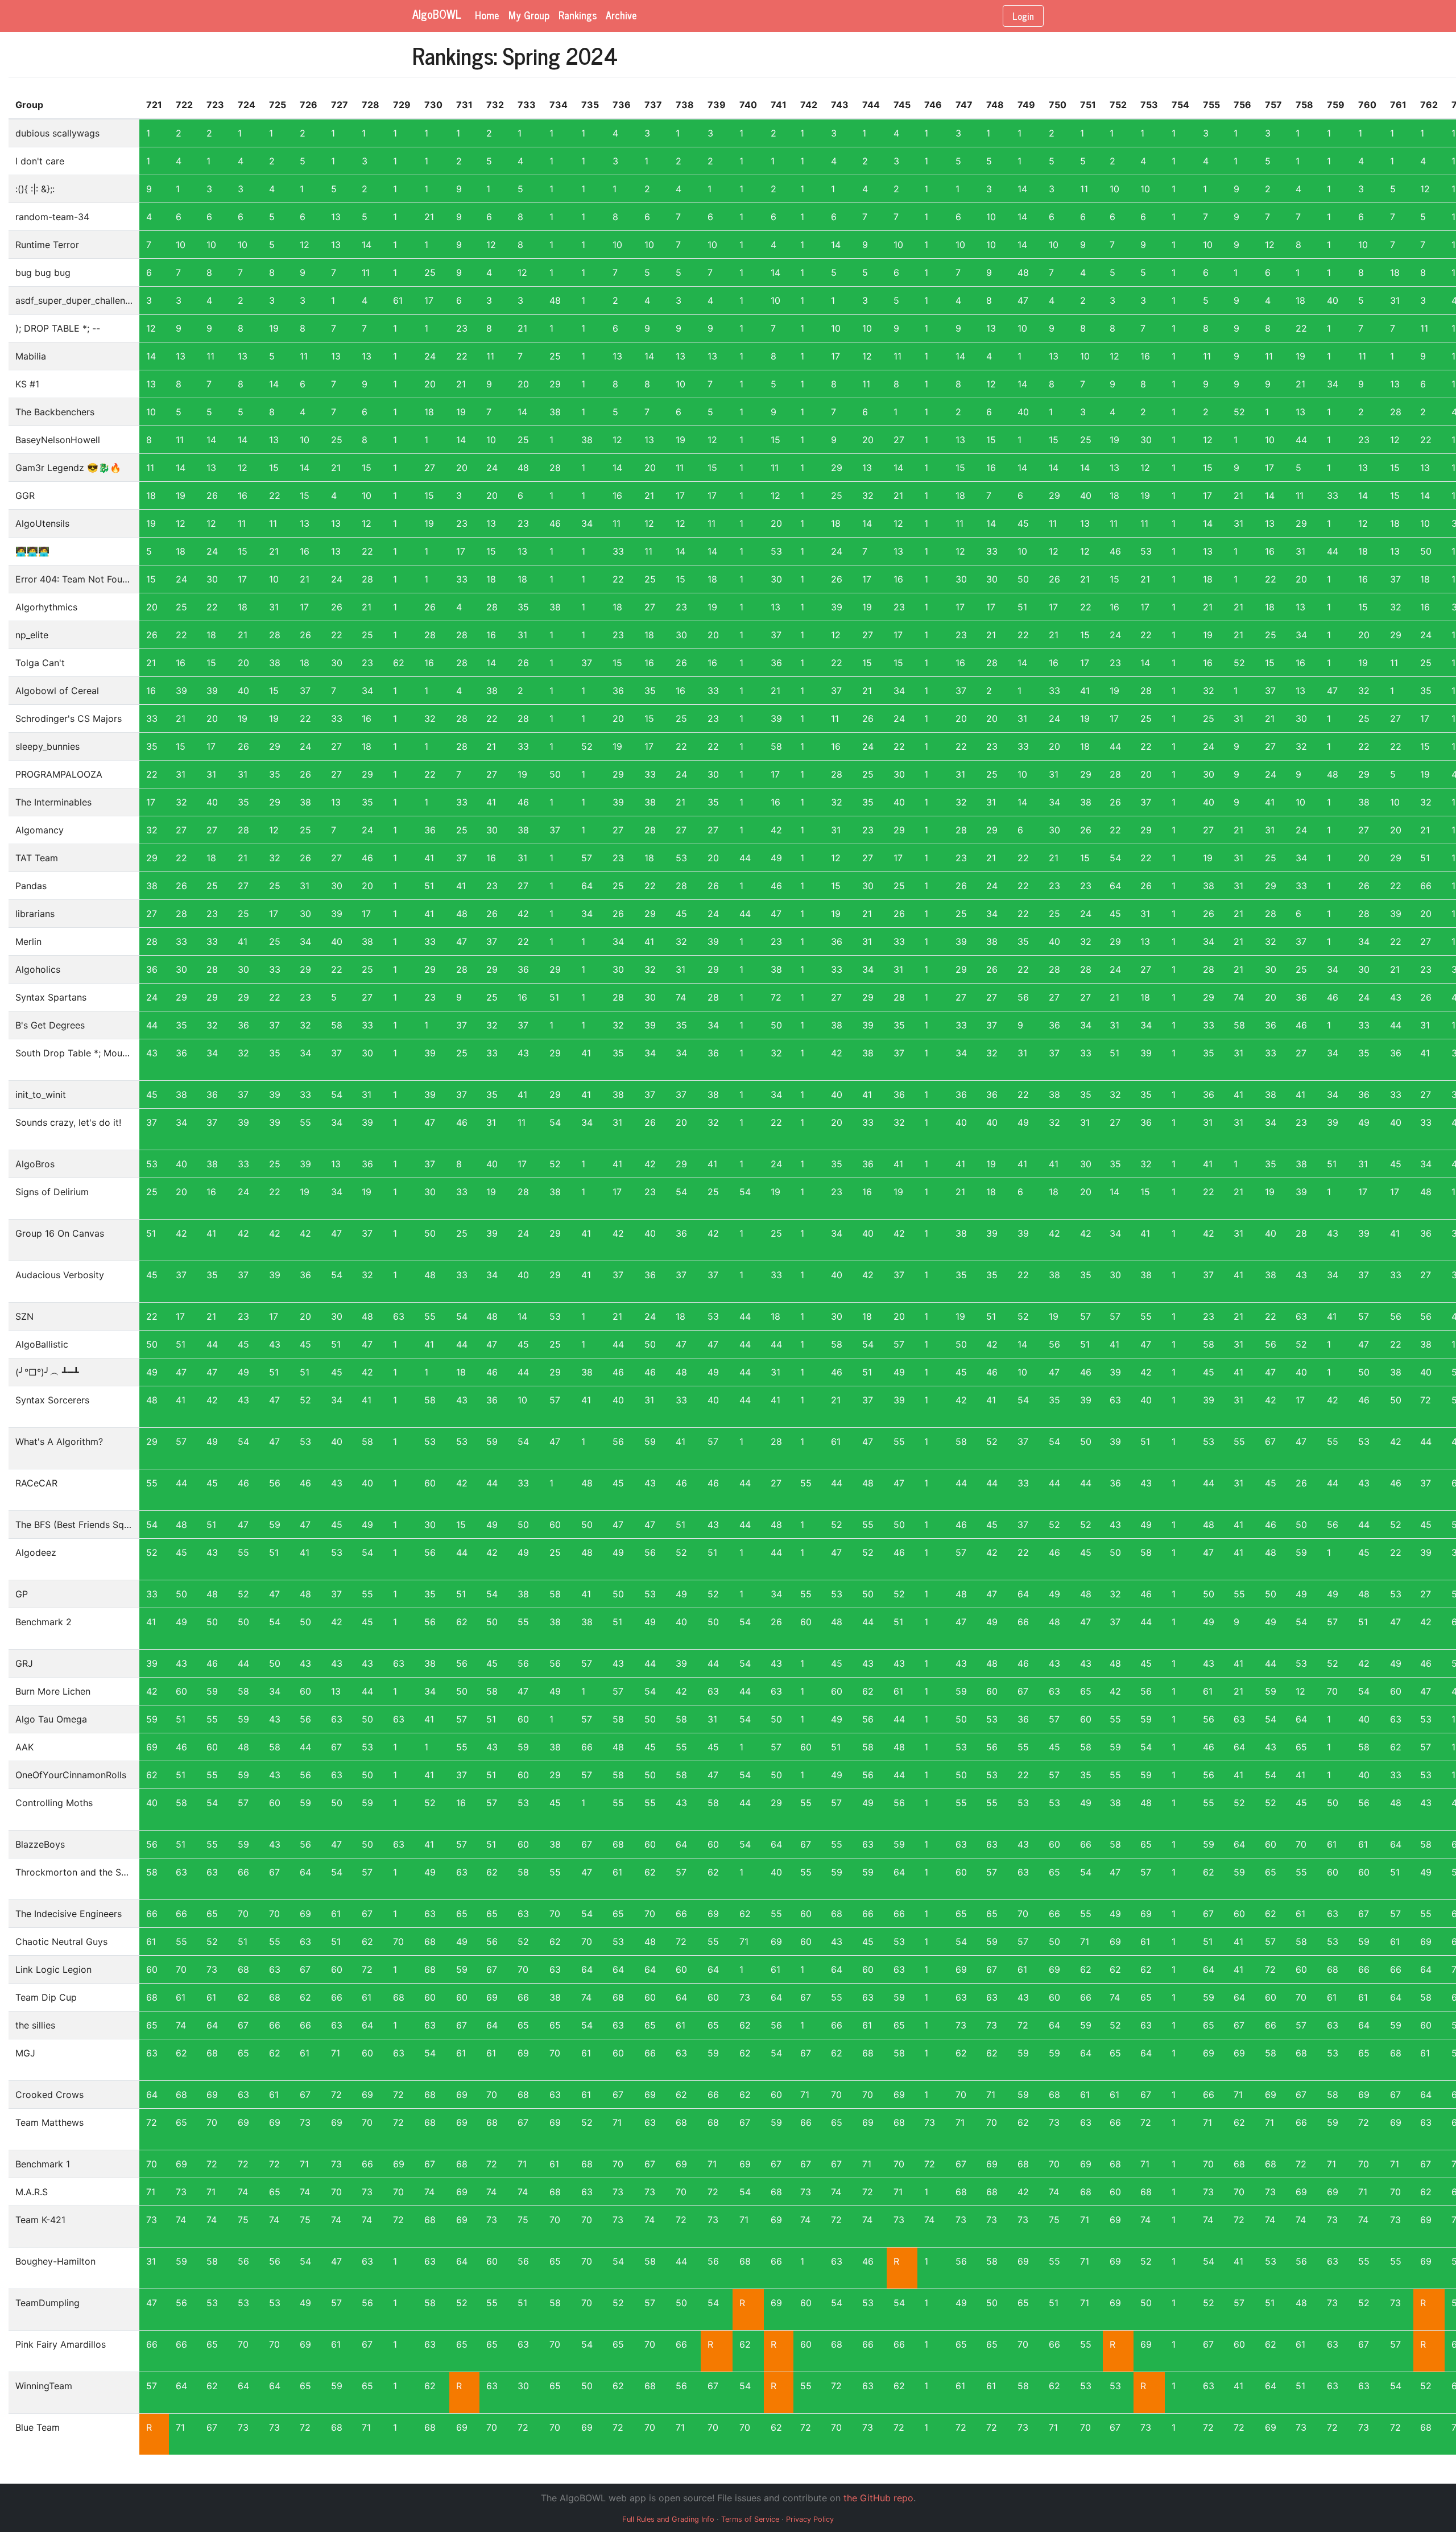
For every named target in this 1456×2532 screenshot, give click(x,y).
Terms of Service (750, 2519)
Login (1023, 16)
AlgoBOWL (437, 15)
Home (487, 15)
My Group (529, 15)
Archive (621, 15)
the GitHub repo (878, 2498)
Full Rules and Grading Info (668, 2519)
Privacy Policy (810, 2519)
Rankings (578, 15)
